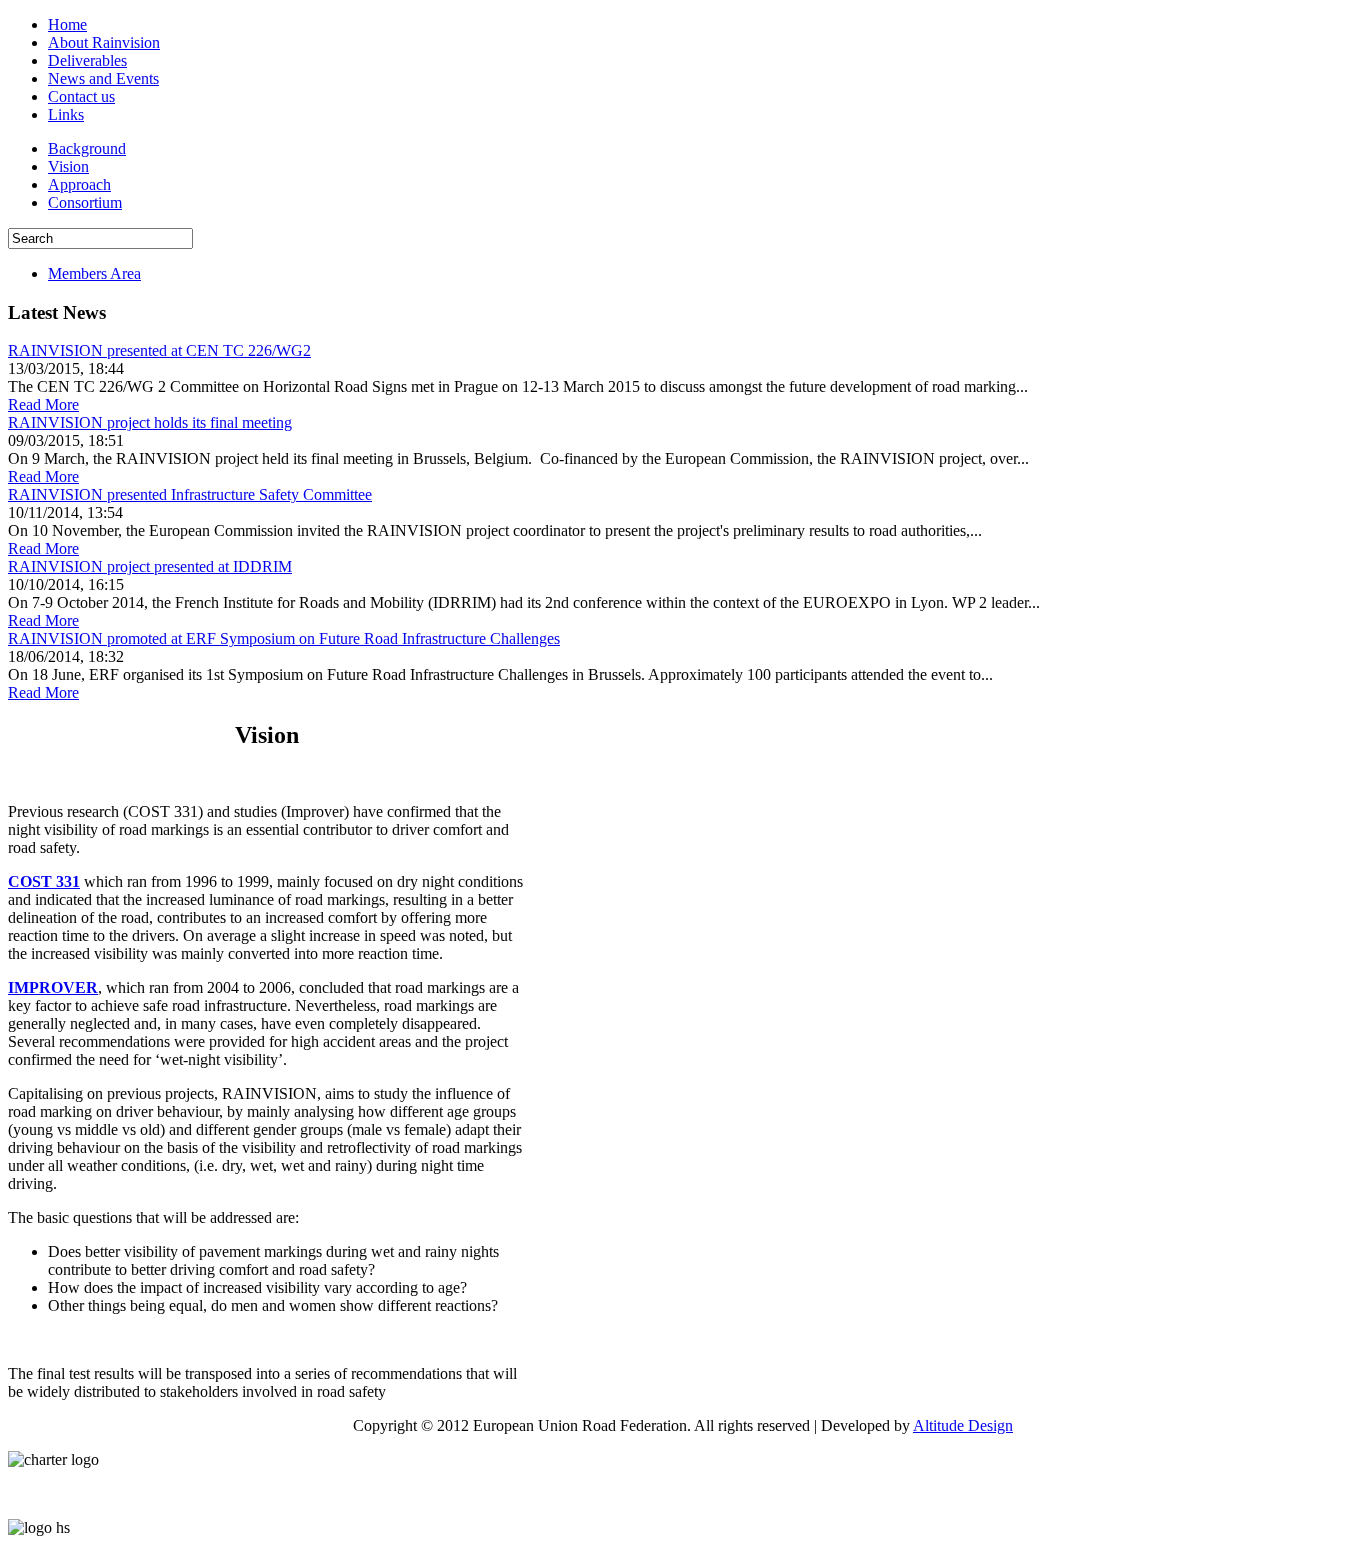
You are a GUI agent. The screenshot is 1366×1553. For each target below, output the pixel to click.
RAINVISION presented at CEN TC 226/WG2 (159, 350)
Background (87, 148)
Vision (68, 166)
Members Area (94, 273)
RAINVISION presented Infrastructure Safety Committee (190, 494)
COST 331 (44, 881)
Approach (79, 184)
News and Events (103, 78)
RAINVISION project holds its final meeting (150, 422)
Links (66, 114)
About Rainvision (104, 42)
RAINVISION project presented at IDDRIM (150, 566)
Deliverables (87, 60)
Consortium (85, 202)
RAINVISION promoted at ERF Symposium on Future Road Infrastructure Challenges (284, 638)
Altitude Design (963, 1425)
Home (67, 24)
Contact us (81, 96)
